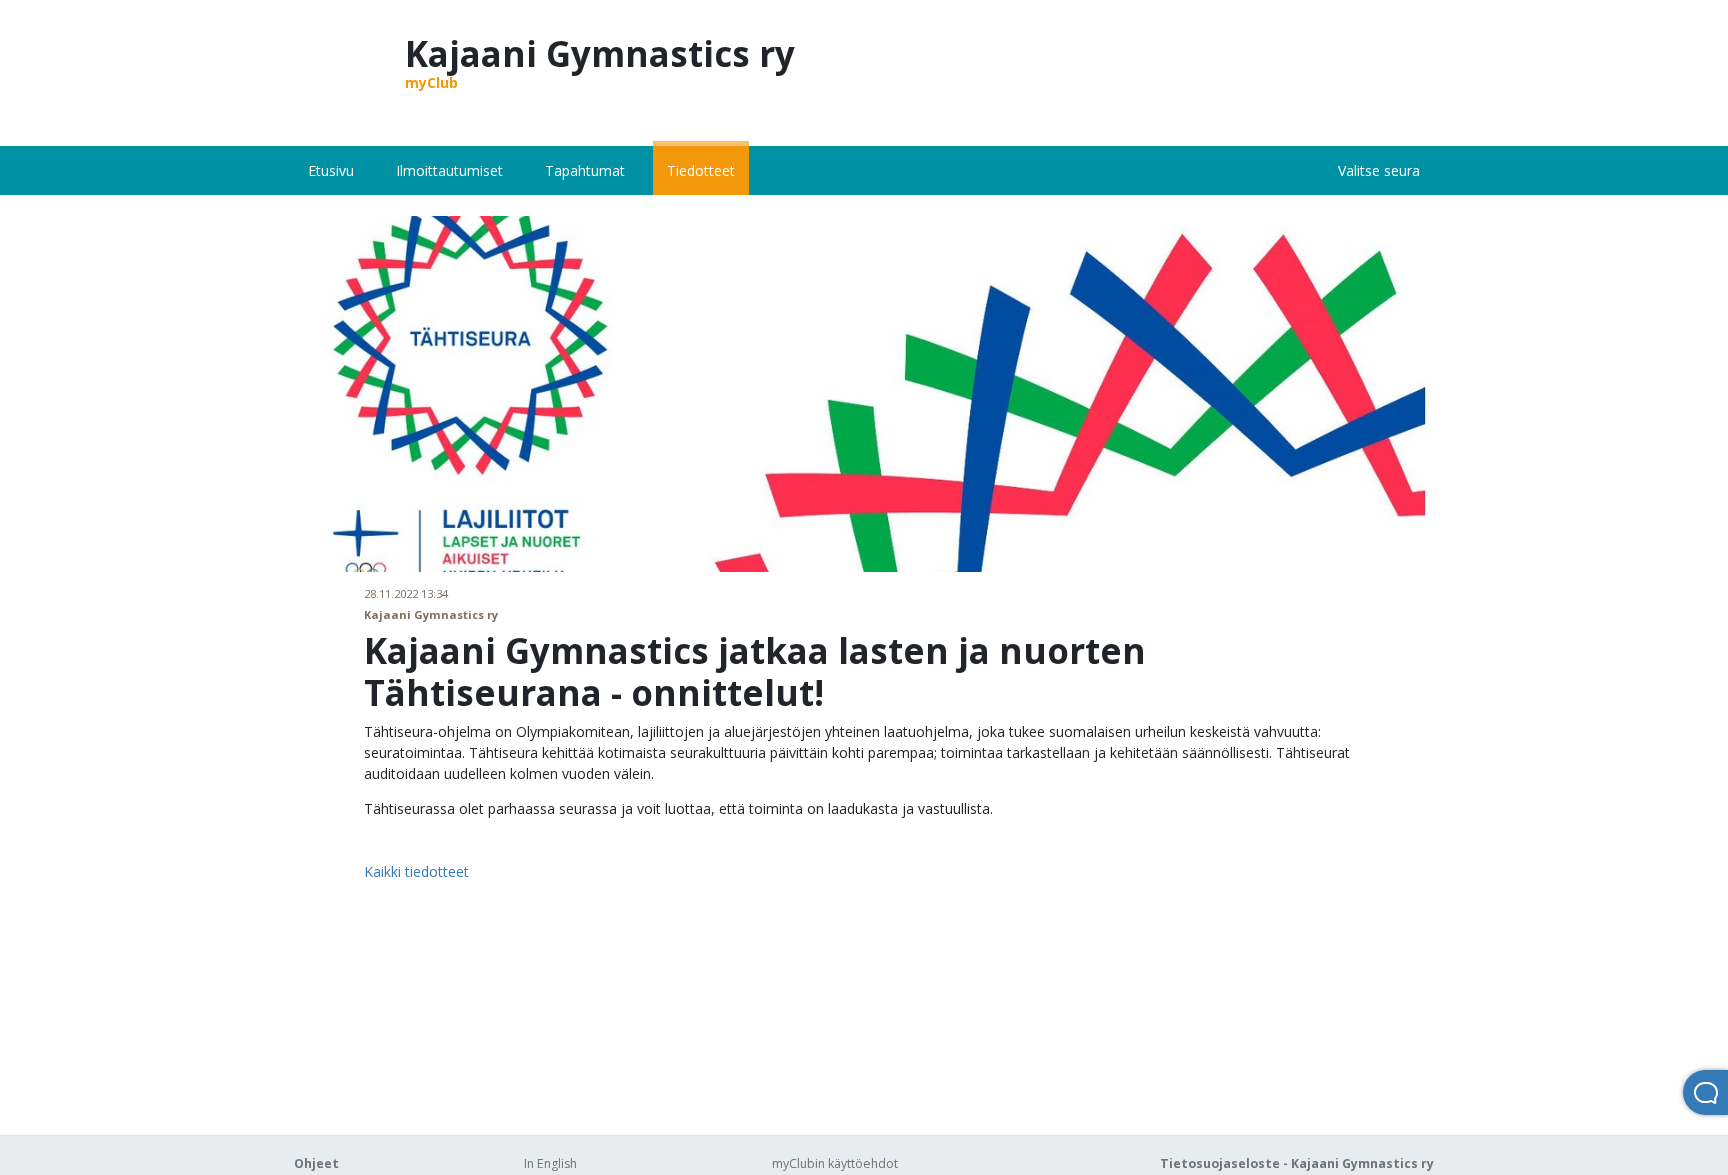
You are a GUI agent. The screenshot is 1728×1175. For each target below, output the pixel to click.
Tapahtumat (585, 170)
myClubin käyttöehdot (835, 1163)
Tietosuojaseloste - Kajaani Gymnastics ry (1297, 1163)
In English (550, 1163)
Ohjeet (316, 1163)
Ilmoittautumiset (449, 170)
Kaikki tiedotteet (416, 871)
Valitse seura (1379, 170)
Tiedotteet (701, 170)
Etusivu (331, 170)
